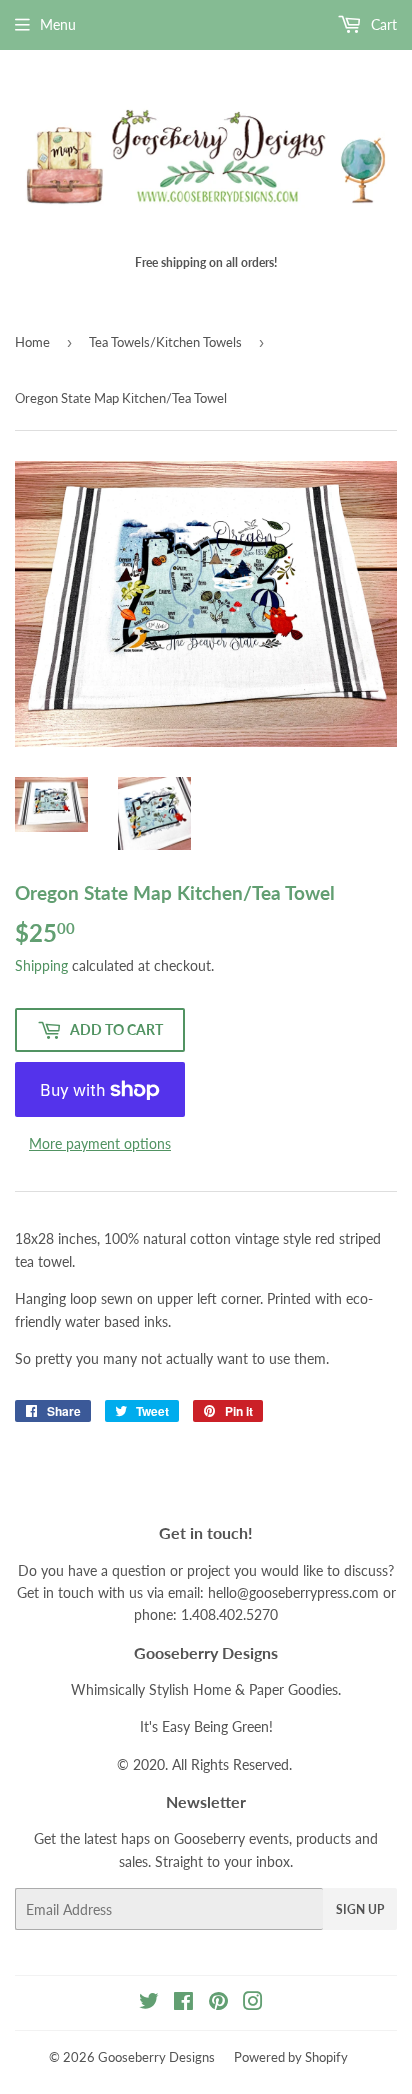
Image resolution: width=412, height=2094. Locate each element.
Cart (382, 24)
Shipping (41, 965)
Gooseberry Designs (156, 2057)
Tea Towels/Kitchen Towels (165, 342)
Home (32, 342)
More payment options (100, 1143)
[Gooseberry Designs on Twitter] (149, 2003)
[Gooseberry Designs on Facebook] (183, 2003)
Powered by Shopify (291, 2057)
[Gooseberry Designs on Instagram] (253, 2003)
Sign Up (360, 1909)
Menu (58, 24)
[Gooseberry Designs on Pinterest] (218, 2003)
